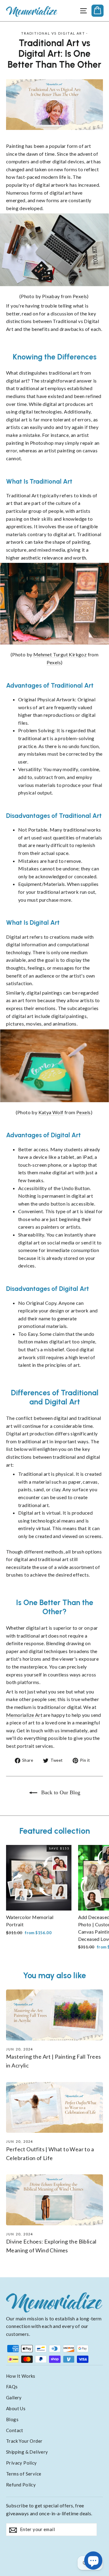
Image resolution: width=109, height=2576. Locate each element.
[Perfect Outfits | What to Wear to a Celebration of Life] (54, 2107)
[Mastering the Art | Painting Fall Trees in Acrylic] (54, 2015)
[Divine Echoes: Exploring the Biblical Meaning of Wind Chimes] (54, 2200)
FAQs (12, 2387)
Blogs (12, 2419)
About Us (16, 2408)
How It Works (21, 2376)
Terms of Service (24, 2474)
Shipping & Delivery (27, 2452)
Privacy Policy (21, 2463)
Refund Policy (21, 2485)
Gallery (14, 2397)
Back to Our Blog (60, 1792)
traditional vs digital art (53, 33)
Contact (15, 2430)
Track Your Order (24, 2441)
